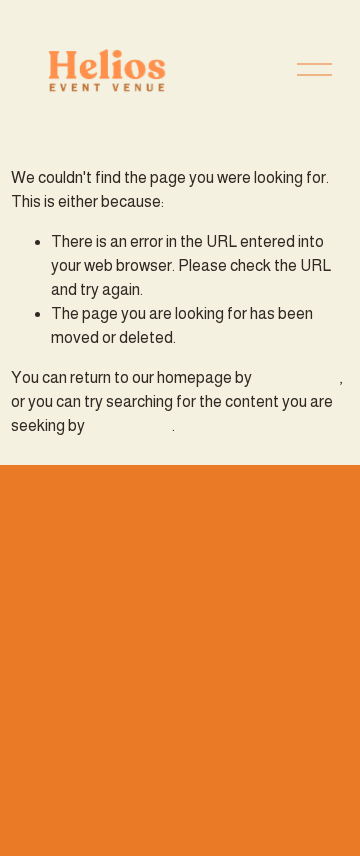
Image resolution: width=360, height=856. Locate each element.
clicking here (297, 377)
